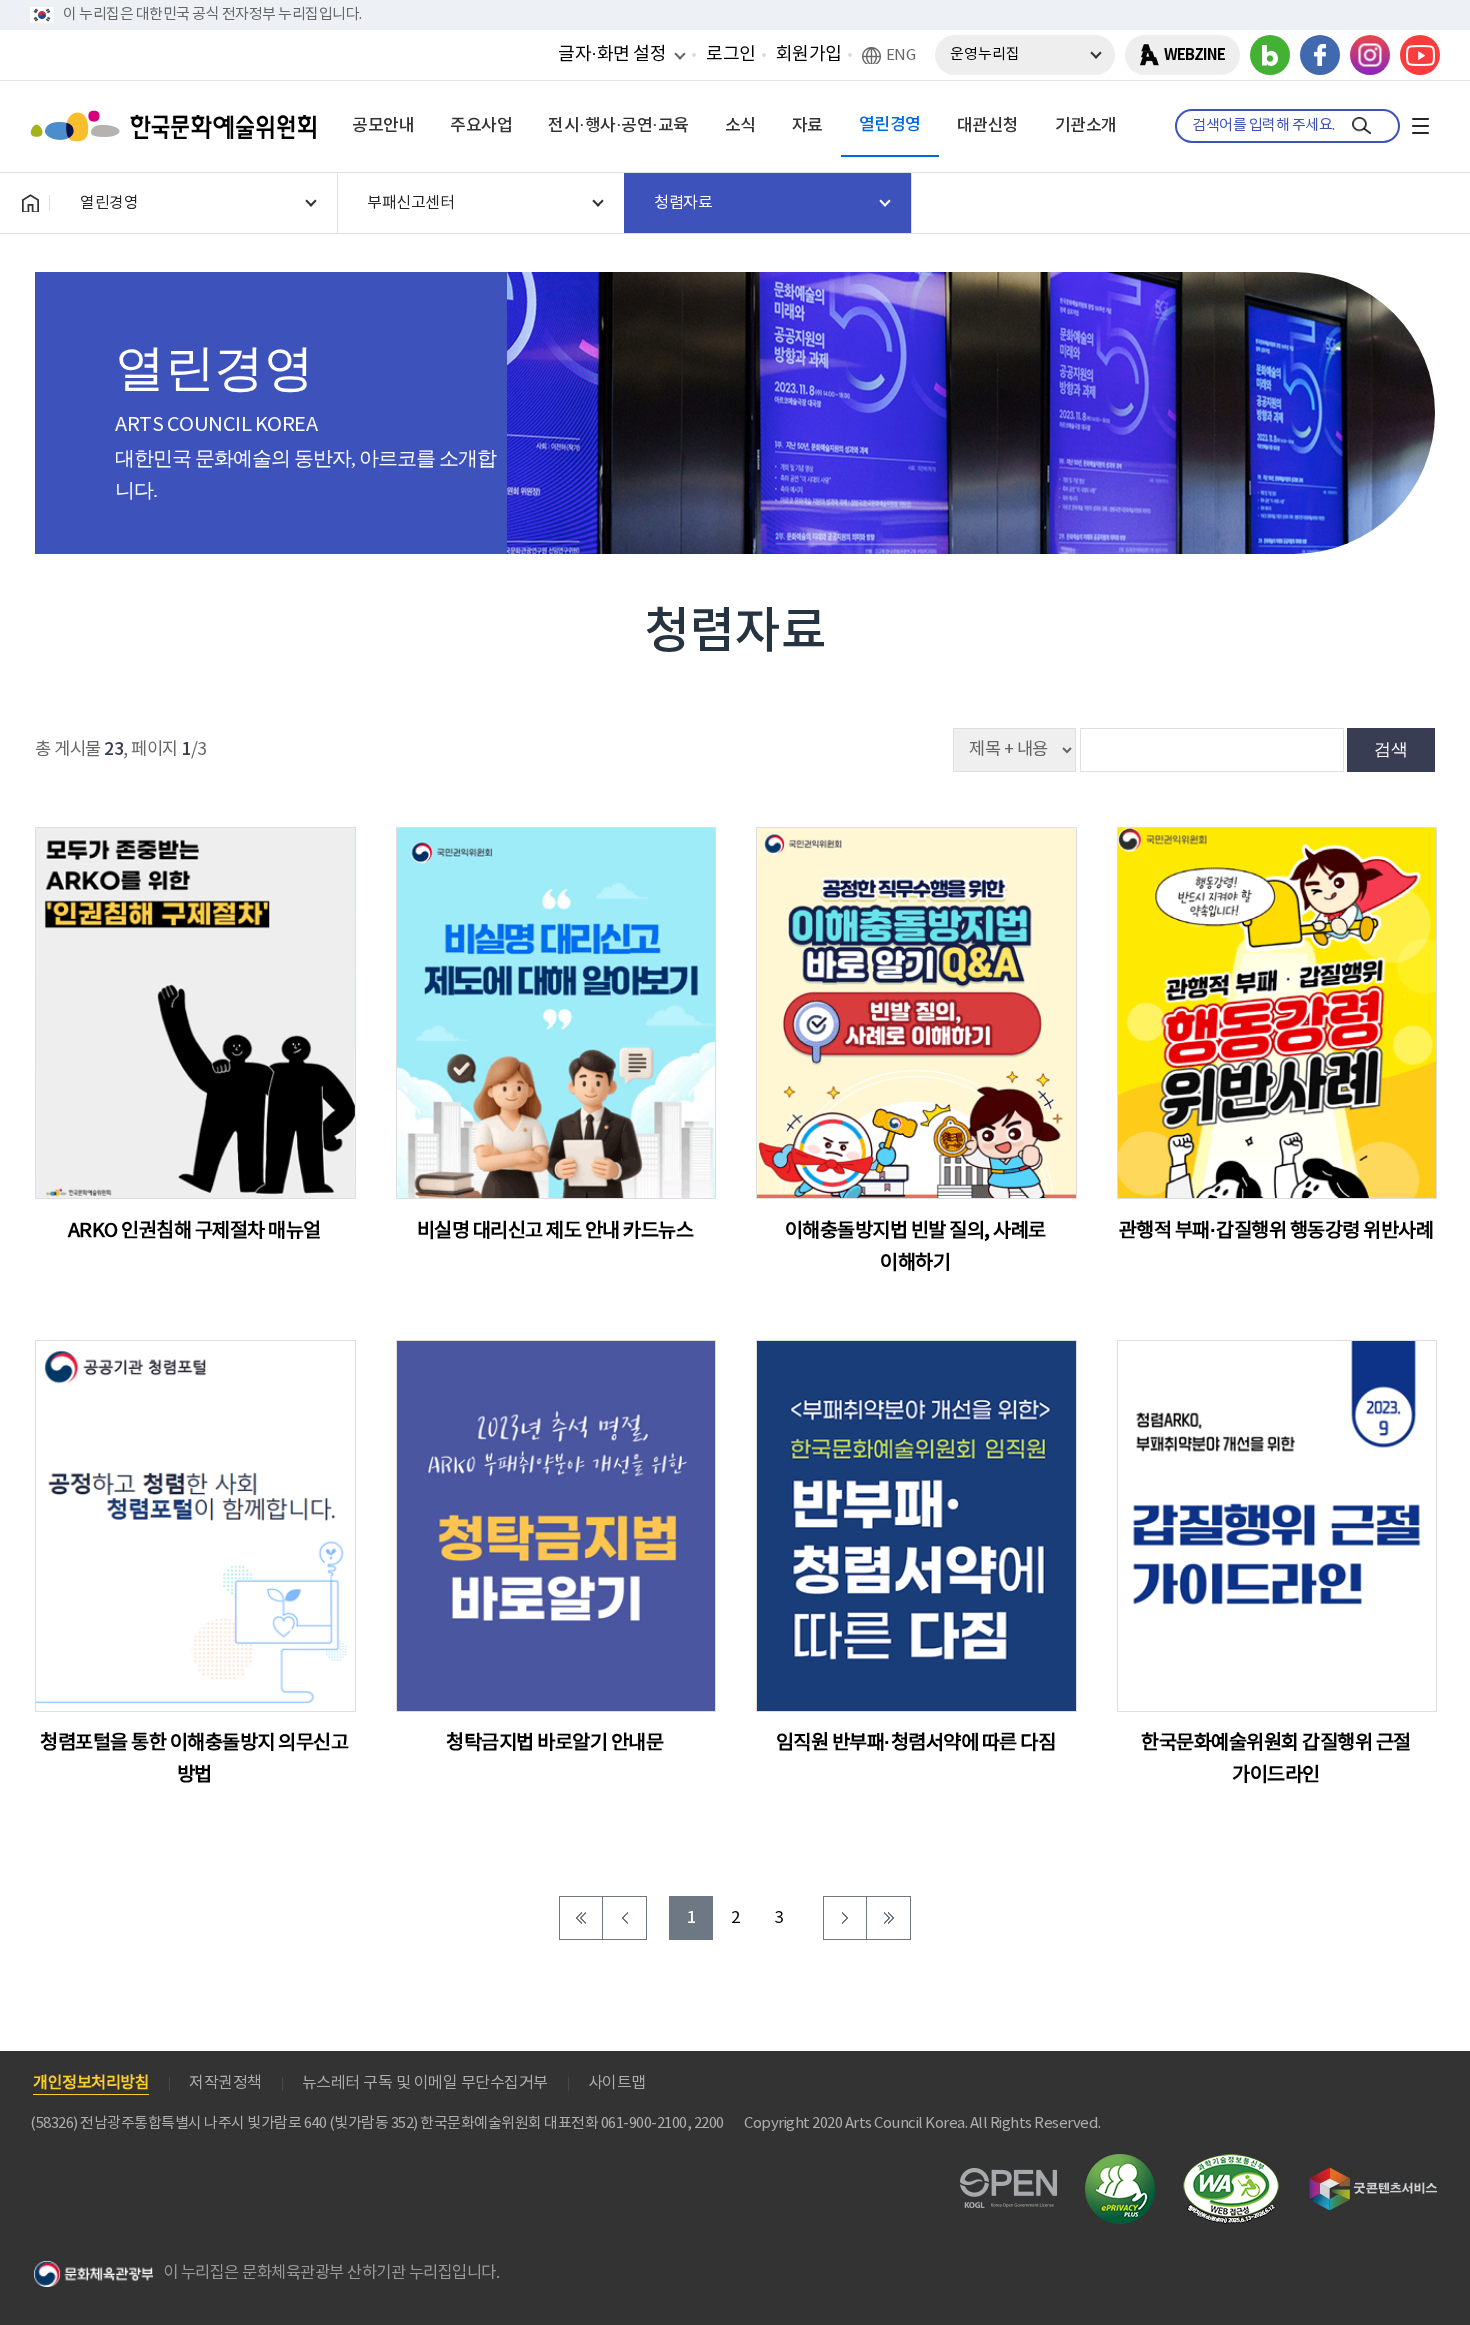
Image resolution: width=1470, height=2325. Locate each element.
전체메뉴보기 (1420, 126)
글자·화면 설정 (612, 54)
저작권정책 (225, 2083)
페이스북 (1320, 55)
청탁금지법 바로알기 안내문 (554, 1743)
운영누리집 (985, 54)
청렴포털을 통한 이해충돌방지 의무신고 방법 (194, 1759)
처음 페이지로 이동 (581, 1918)
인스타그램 (1370, 55)
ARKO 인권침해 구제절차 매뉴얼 (194, 1231)
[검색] (1361, 126)
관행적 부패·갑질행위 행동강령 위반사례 (1276, 1231)
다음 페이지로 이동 (845, 1918)
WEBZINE (1194, 55)
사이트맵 (617, 2083)
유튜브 (1420, 55)
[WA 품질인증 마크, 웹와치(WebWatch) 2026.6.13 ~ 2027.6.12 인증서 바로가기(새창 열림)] (1231, 2163)
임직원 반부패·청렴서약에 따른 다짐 (916, 1743)
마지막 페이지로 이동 (889, 1918)
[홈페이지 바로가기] (30, 203)
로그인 (731, 54)
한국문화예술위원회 (178, 126)
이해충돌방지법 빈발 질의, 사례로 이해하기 (915, 1247)
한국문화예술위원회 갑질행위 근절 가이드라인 (1276, 1759)
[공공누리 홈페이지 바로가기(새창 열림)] (1008, 2179)
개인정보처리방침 (91, 2083)
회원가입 (809, 54)
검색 (1391, 749)
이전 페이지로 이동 (625, 1918)
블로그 (1270, 55)
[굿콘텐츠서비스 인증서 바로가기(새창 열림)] (1373, 2176)
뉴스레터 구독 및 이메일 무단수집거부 (425, 2083)
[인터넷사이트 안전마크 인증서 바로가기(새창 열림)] (1120, 2165)
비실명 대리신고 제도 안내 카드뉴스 (555, 1231)
